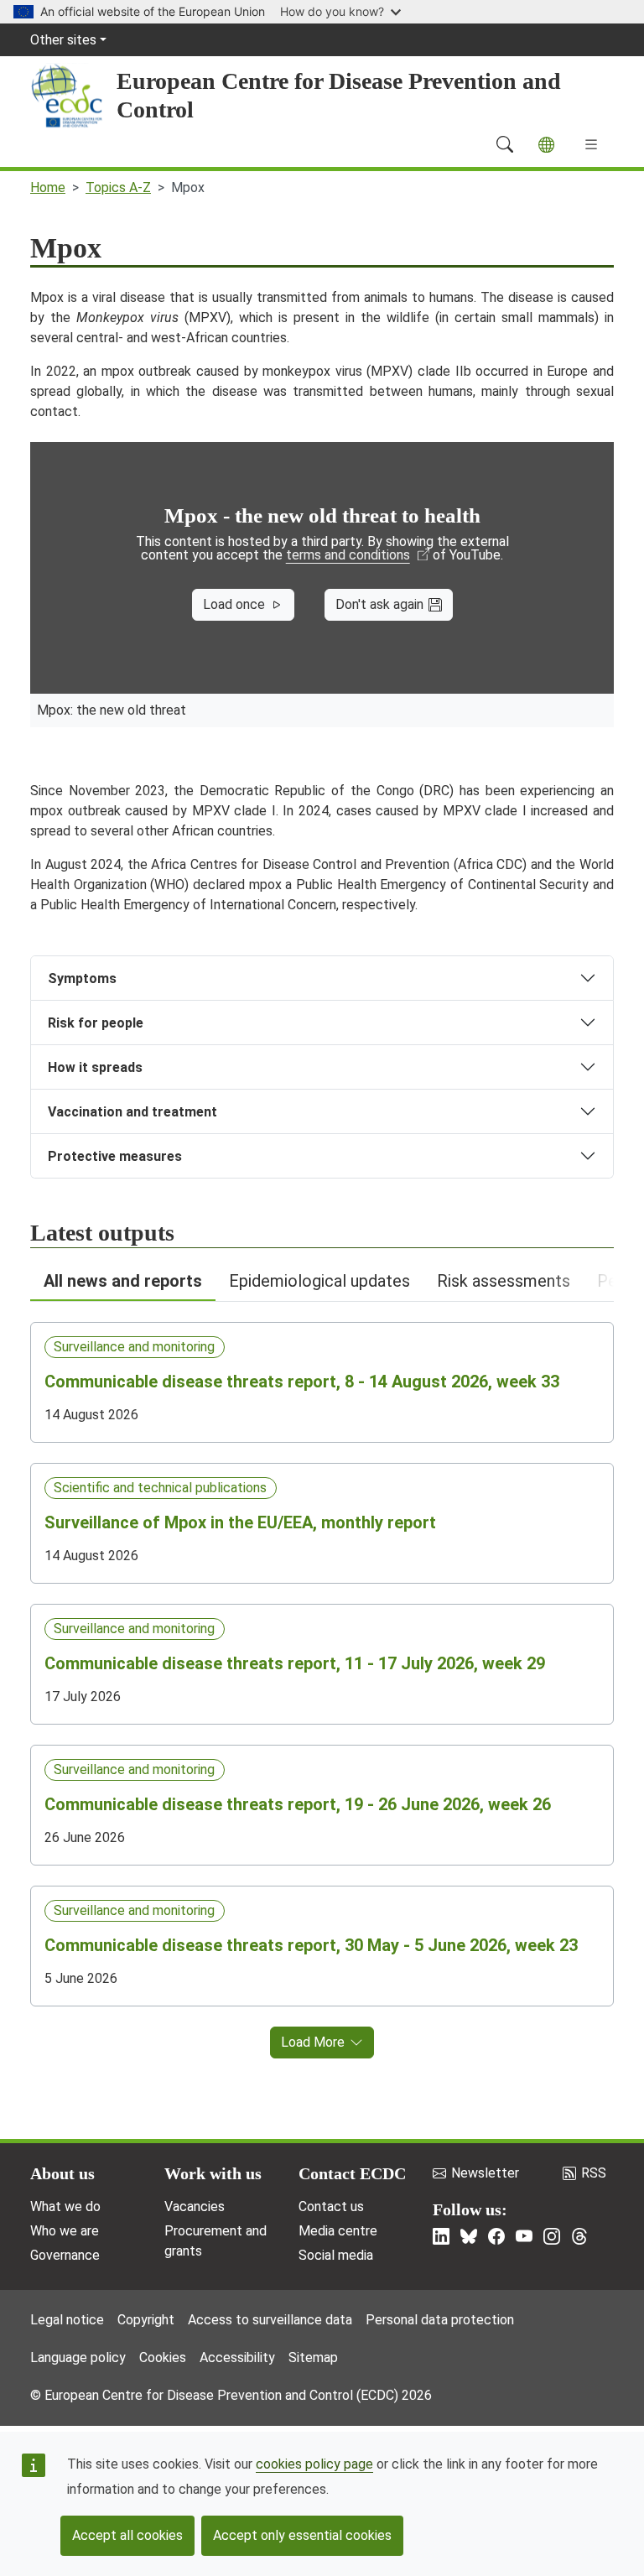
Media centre (338, 2231)
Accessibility (237, 2357)
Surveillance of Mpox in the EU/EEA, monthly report (240, 1522)
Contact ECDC (352, 2173)
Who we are (65, 2231)
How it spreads (95, 1067)
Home (48, 187)
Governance (65, 2255)
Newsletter (485, 2173)
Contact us (331, 2207)
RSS (594, 2173)
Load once (234, 604)
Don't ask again (379, 604)
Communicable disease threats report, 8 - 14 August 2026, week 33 (302, 1382)
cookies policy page (314, 2464)
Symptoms (82, 978)
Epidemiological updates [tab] (319, 1281)
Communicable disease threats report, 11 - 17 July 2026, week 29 (295, 1663)
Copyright (146, 2320)
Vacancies (195, 2207)
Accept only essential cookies (302, 2535)
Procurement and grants (216, 2241)
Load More (313, 2042)
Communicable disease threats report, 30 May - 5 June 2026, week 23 (311, 1945)
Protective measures (115, 1156)
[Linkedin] (441, 2236)
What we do (65, 2207)
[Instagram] (552, 2236)
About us (62, 2173)
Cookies (163, 2357)
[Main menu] (591, 144)
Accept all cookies (127, 2535)
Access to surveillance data (270, 2320)
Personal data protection (440, 2320)
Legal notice (67, 2320)
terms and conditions (348, 555)
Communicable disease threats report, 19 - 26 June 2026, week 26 (298, 1804)
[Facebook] (496, 2236)
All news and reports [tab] (123, 1281)
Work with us (213, 2173)
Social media (336, 2255)
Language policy (78, 2357)
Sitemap (313, 2357)
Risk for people (96, 1023)
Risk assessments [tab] (504, 1281)
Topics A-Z (118, 187)
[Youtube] (524, 2236)
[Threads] (579, 2236)
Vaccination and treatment (132, 1112)
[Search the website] (505, 144)
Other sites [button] (63, 40)
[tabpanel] (322, 1680)
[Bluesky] (469, 2236)
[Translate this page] (546, 145)
